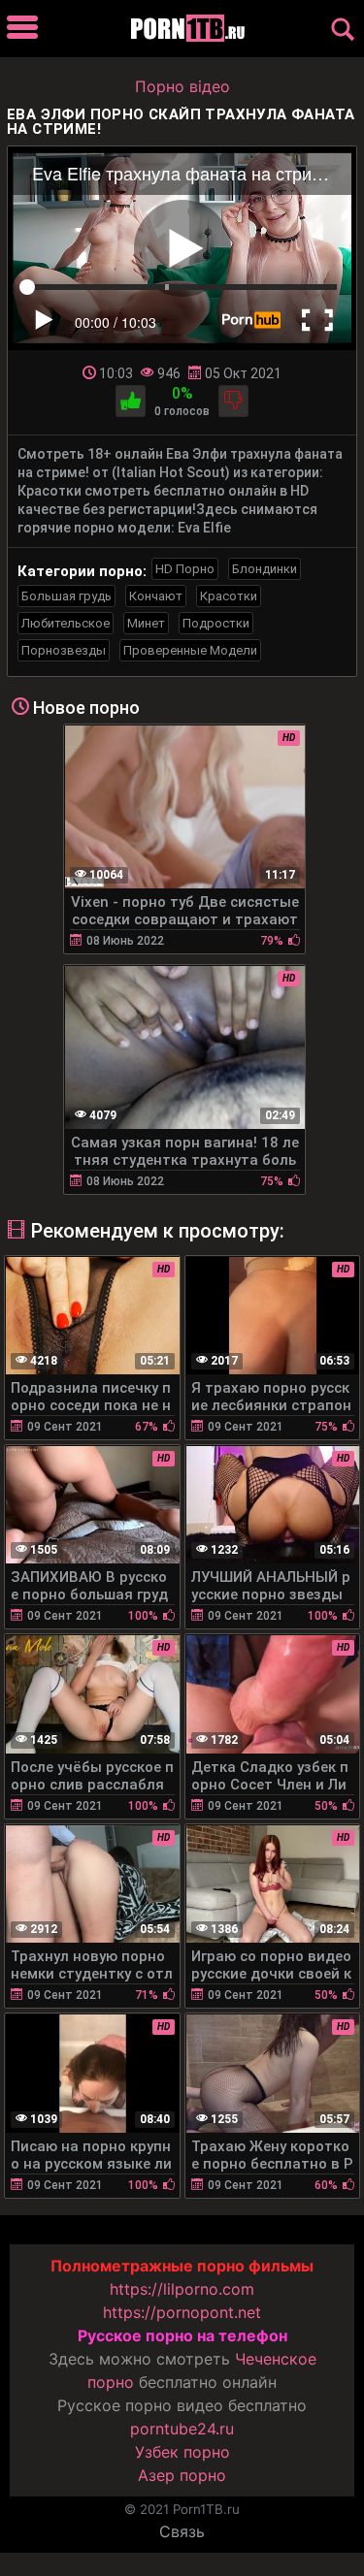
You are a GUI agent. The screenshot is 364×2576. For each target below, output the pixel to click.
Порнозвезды (64, 650)
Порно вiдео (182, 86)
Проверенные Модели (190, 650)
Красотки (229, 596)
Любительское (66, 623)
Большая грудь (66, 596)
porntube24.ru (182, 2429)
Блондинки (265, 569)
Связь (182, 2531)
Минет (146, 623)
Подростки (216, 623)
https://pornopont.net (182, 2312)
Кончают (156, 596)
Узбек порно (182, 2452)
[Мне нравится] (131, 401)
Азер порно (182, 2475)
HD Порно (185, 569)
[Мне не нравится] (233, 401)
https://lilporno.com (182, 2289)
